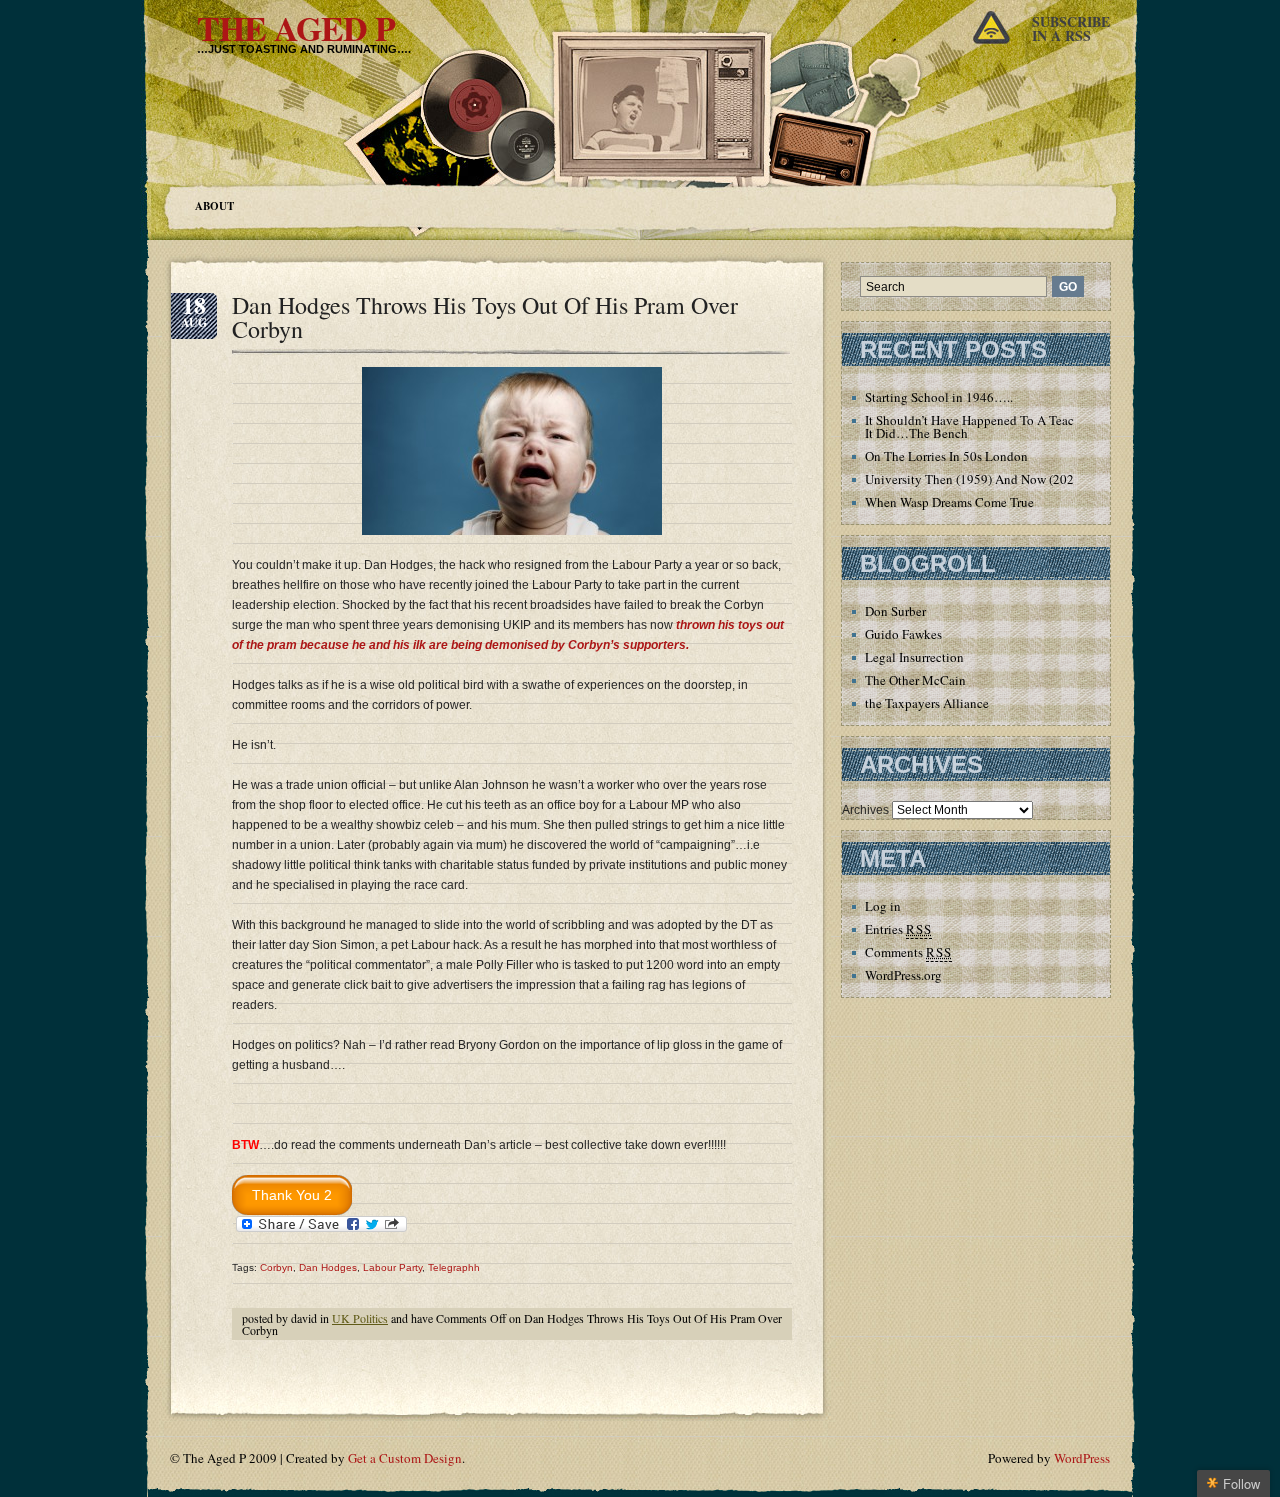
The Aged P (296, 28)
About (214, 206)
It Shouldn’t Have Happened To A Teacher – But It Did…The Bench (994, 426)
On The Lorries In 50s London (946, 456)
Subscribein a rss (1071, 28)
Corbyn (276, 1267)
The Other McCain (915, 680)
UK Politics (360, 1318)
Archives (865, 810)
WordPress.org (903, 975)
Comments (908, 952)
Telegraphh (454, 1267)
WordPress (1082, 1458)
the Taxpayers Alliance (927, 703)
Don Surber (895, 611)
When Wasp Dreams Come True (949, 502)
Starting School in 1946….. (939, 397)
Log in (883, 906)
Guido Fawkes (903, 634)
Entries (898, 929)
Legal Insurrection (914, 657)
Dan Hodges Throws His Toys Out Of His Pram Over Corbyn (485, 317)
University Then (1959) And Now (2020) (975, 479)
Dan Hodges (328, 1267)
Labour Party (392, 1267)
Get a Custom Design (405, 1458)
